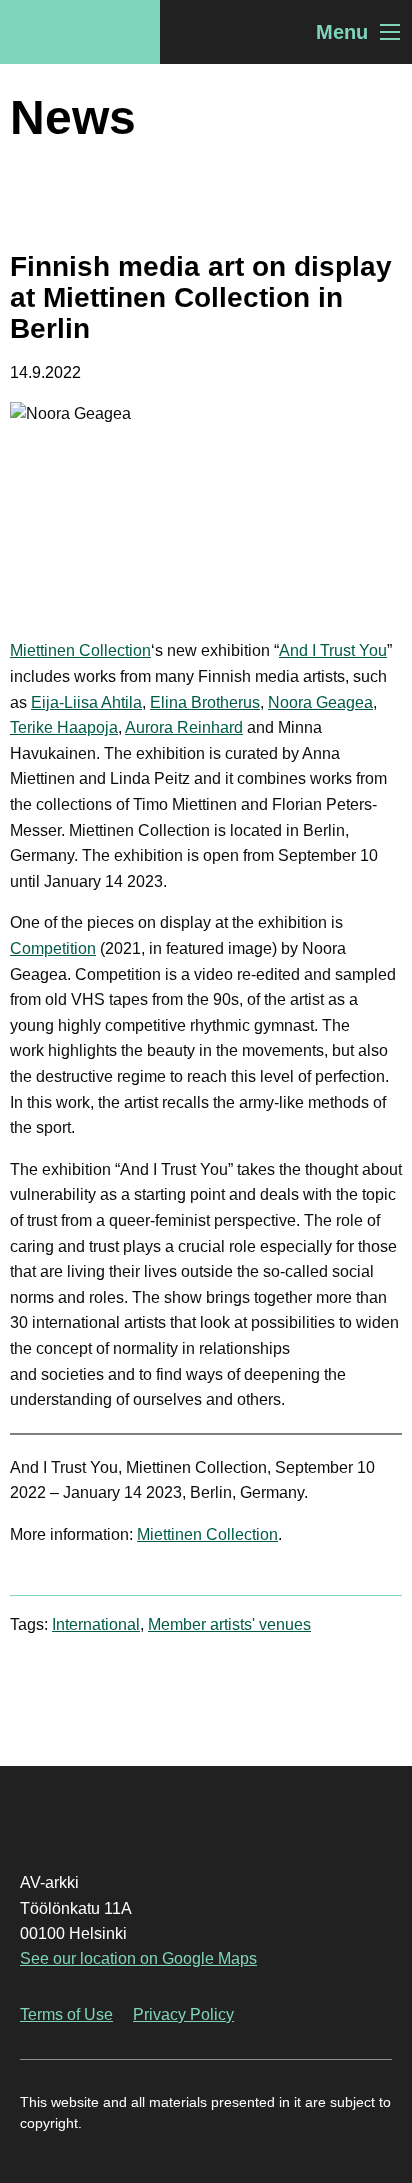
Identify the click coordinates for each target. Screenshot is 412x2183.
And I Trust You (333, 650)
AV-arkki (80, 32)
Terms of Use (66, 2014)
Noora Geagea (320, 702)
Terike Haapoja (64, 727)
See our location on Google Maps (138, 1958)
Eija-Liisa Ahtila (86, 702)
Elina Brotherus (205, 702)
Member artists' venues (229, 1624)
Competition (53, 948)
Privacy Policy (183, 2014)
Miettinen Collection (80, 650)
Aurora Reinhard (184, 727)
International (96, 1624)
